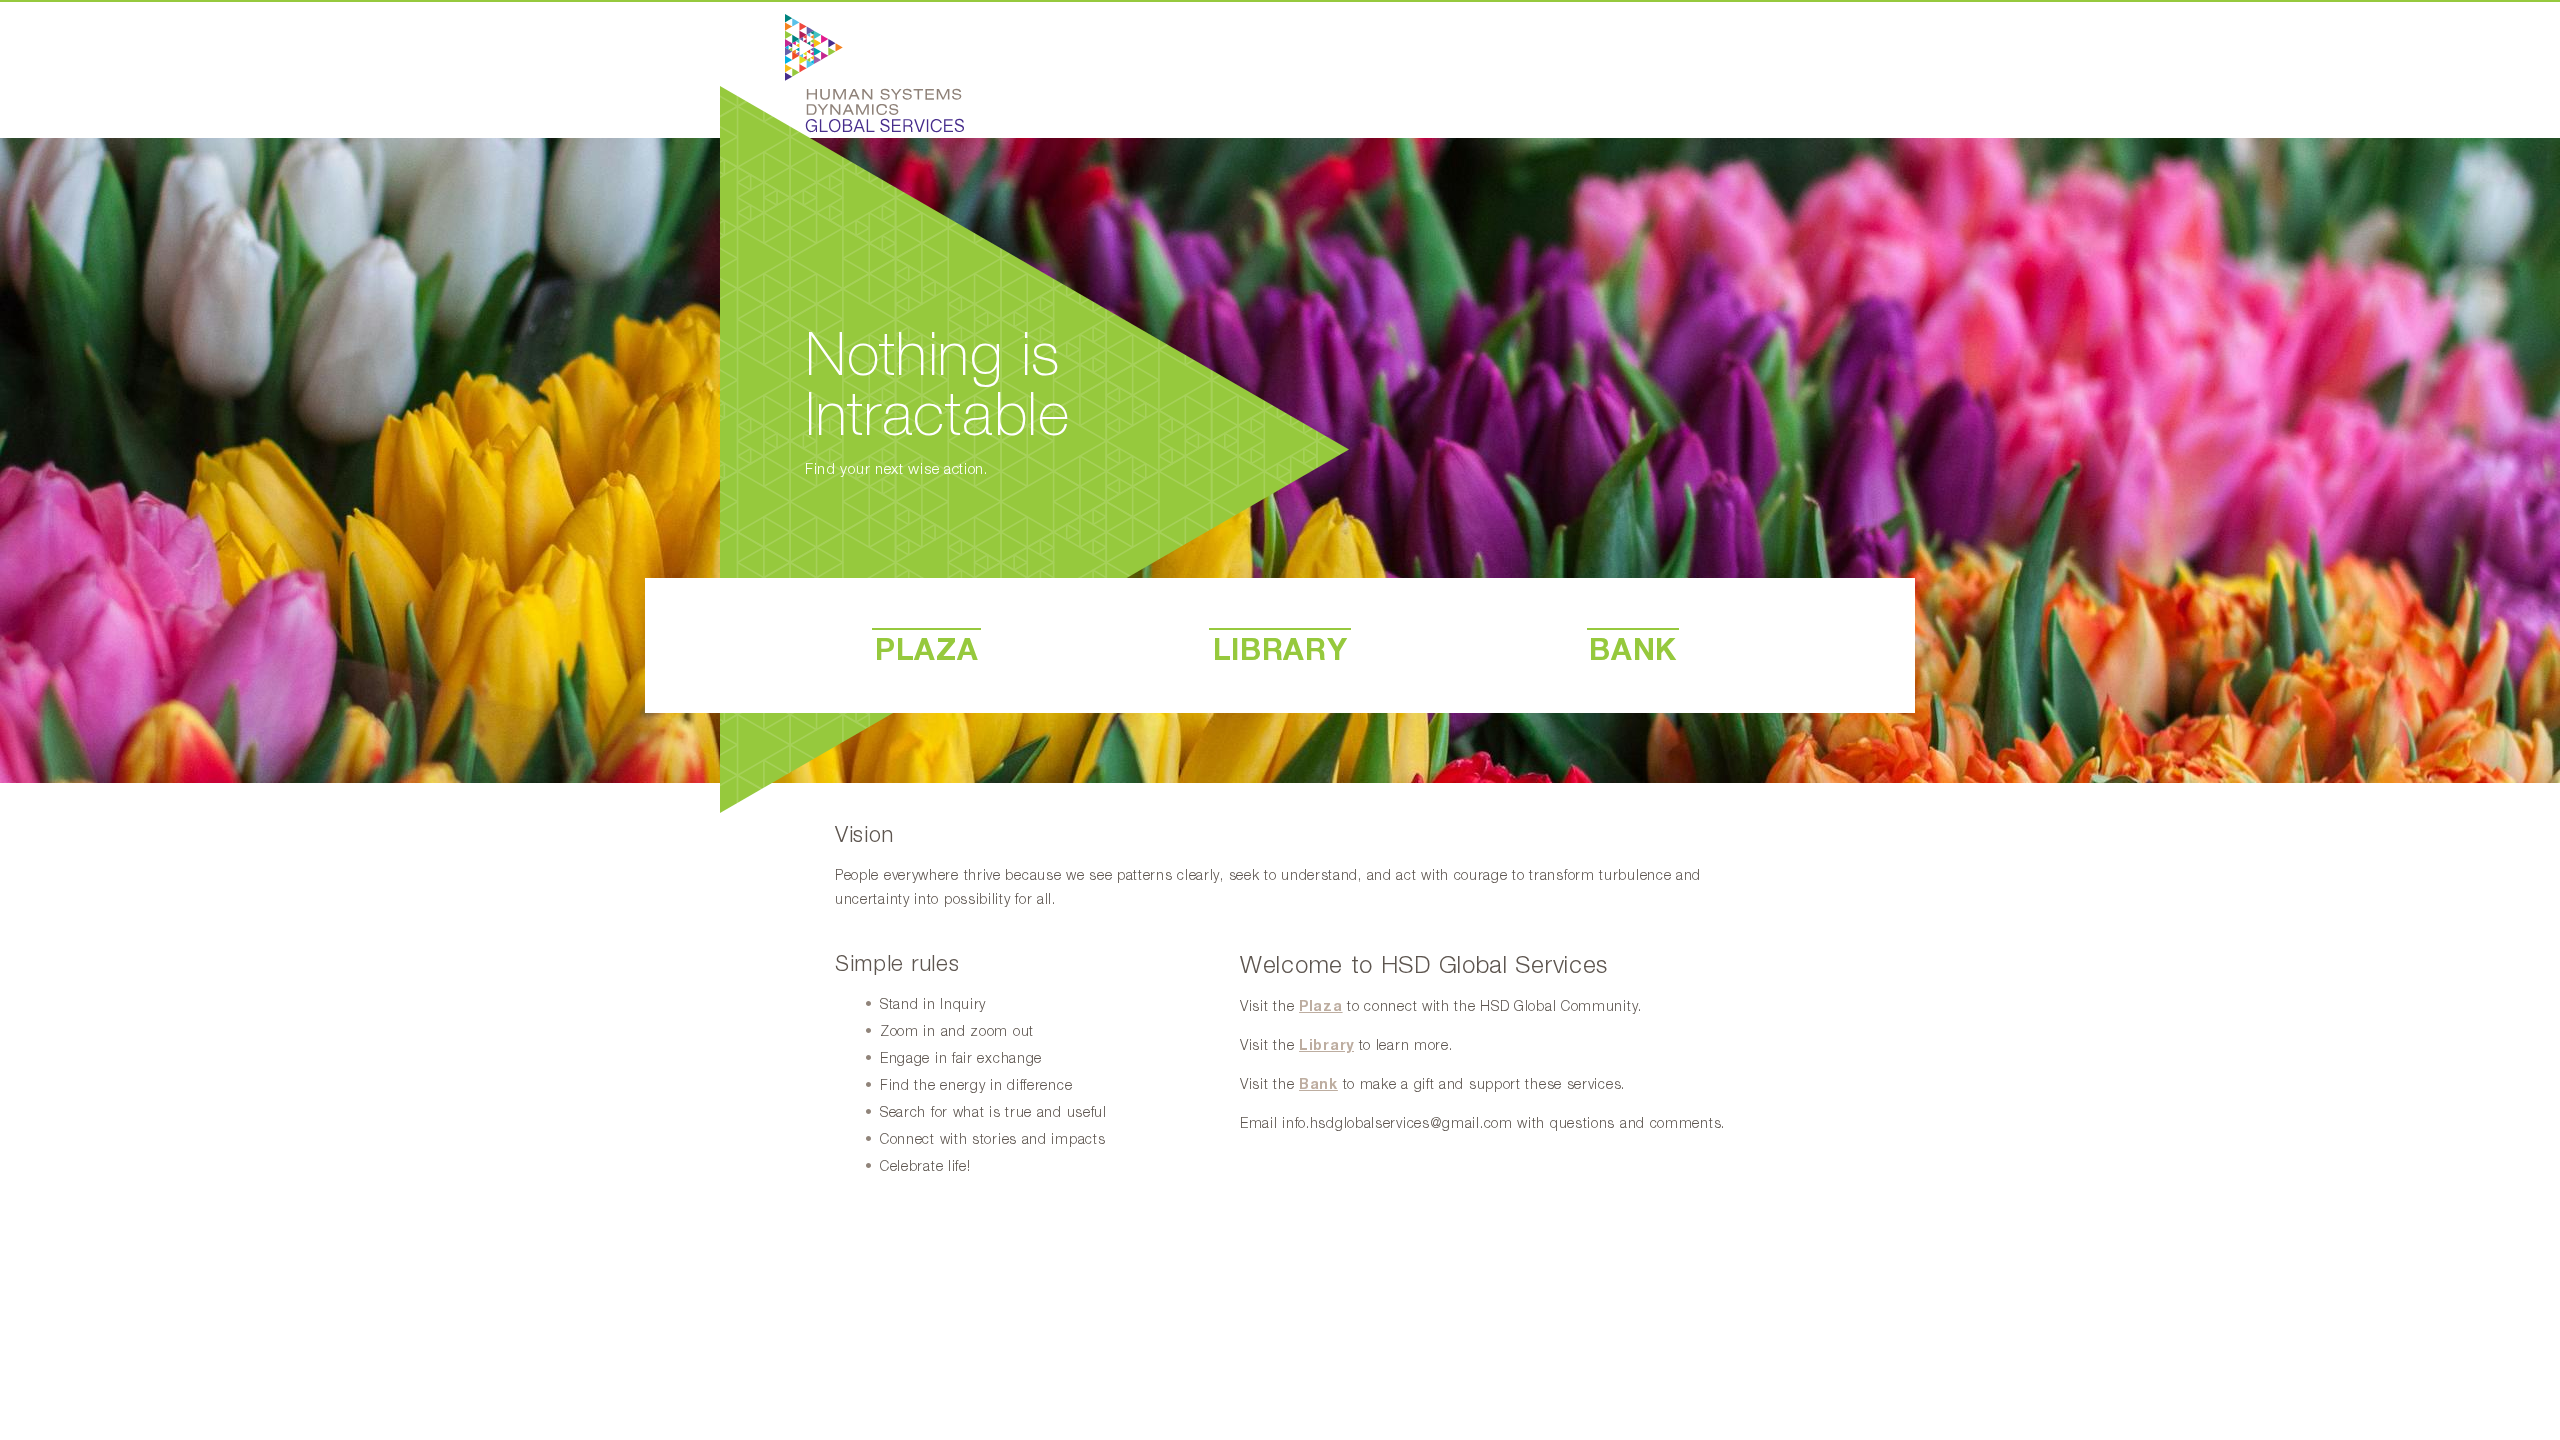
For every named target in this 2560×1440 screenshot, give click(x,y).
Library (1326, 1046)
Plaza (1321, 1007)
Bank (1318, 1085)
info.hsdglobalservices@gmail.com (1397, 1124)
